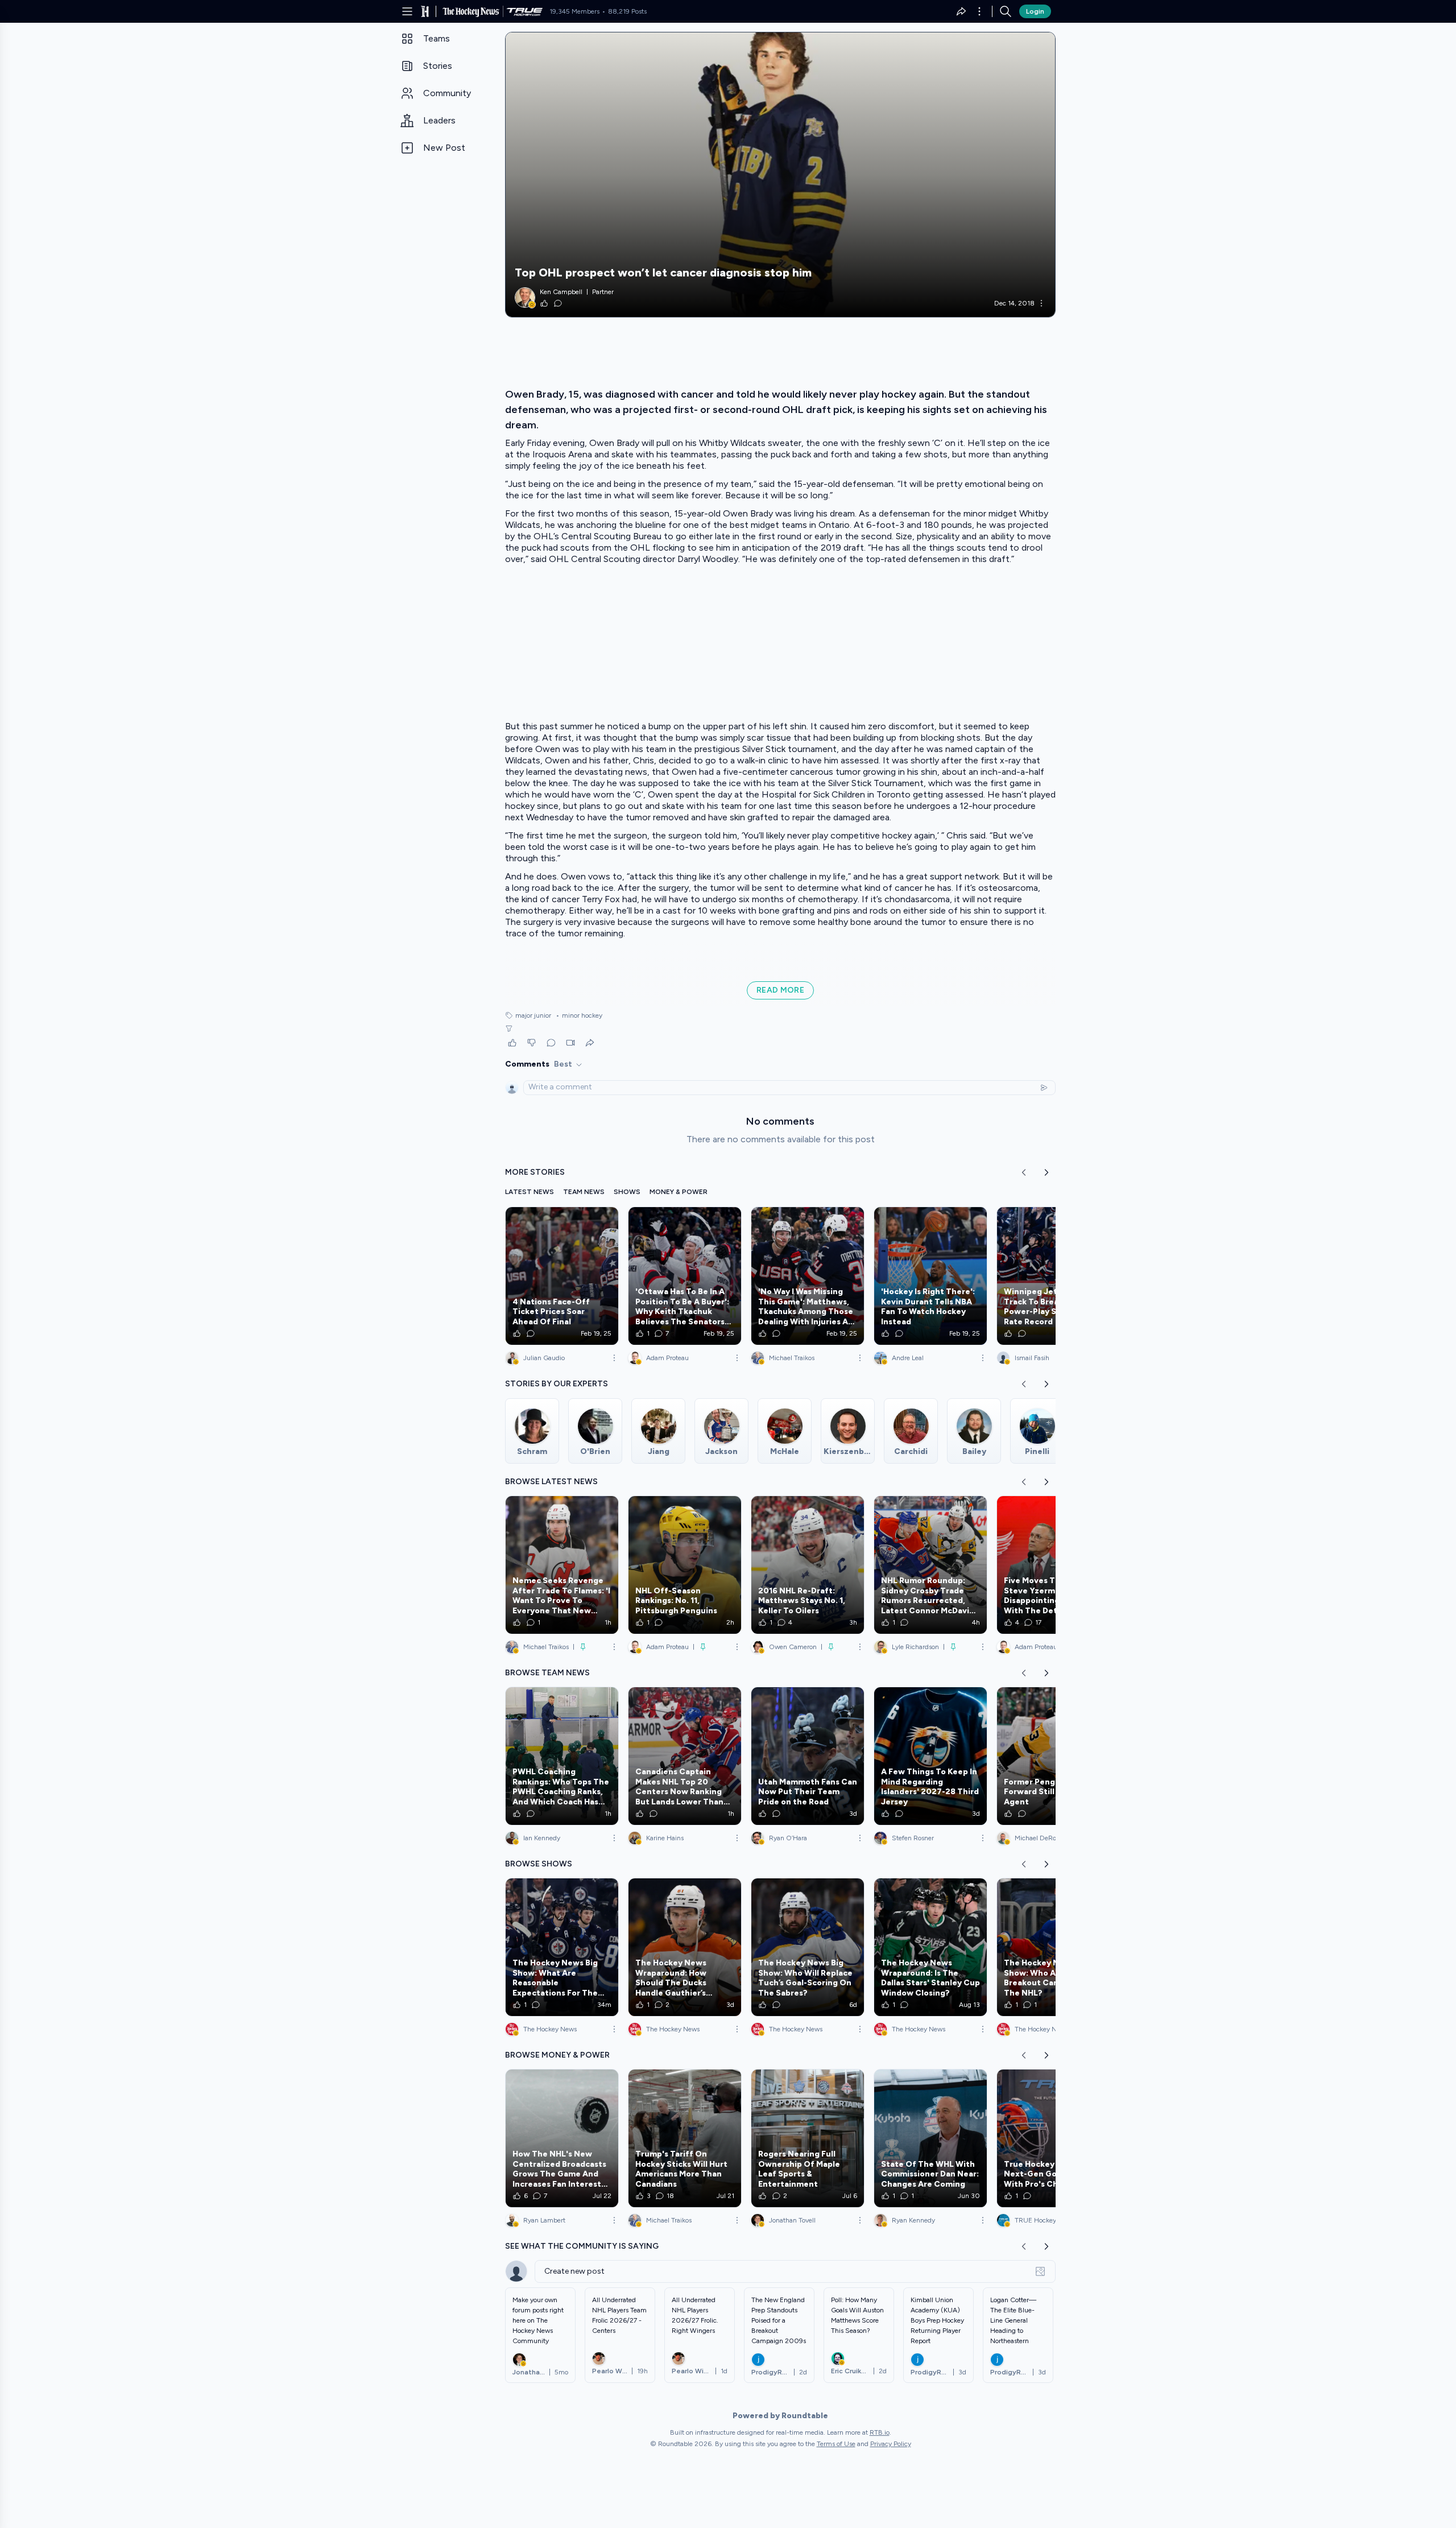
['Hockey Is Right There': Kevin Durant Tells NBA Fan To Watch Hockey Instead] (930, 1276)
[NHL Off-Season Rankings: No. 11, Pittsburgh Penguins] (685, 1565)
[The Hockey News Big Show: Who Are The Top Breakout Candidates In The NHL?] (1053, 1947)
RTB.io (880, 2432)
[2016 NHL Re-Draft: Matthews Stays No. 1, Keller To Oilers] (808, 1565)
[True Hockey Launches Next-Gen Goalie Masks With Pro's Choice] (1053, 2138)
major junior (533, 1015)
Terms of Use (836, 2444)
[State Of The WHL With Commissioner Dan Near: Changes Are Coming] (930, 2138)
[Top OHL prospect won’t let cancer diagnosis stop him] (780, 175)
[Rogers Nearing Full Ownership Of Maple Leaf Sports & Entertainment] (808, 2138)
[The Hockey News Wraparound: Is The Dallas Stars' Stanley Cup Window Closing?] (930, 1947)
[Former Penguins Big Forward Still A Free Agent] (1053, 1756)
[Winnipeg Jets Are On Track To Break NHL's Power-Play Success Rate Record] (1053, 1276)
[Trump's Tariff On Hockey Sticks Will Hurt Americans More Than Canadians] (685, 2138)
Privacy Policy (891, 2444)
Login (1035, 11)
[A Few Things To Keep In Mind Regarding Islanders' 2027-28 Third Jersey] (930, 1756)
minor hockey (579, 1015)
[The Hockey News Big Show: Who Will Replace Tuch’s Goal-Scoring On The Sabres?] (808, 1947)
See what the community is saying (582, 2246)
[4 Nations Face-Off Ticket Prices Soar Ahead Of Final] (562, 1276)
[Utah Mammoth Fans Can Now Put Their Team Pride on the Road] (808, 1756)
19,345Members (574, 11)
